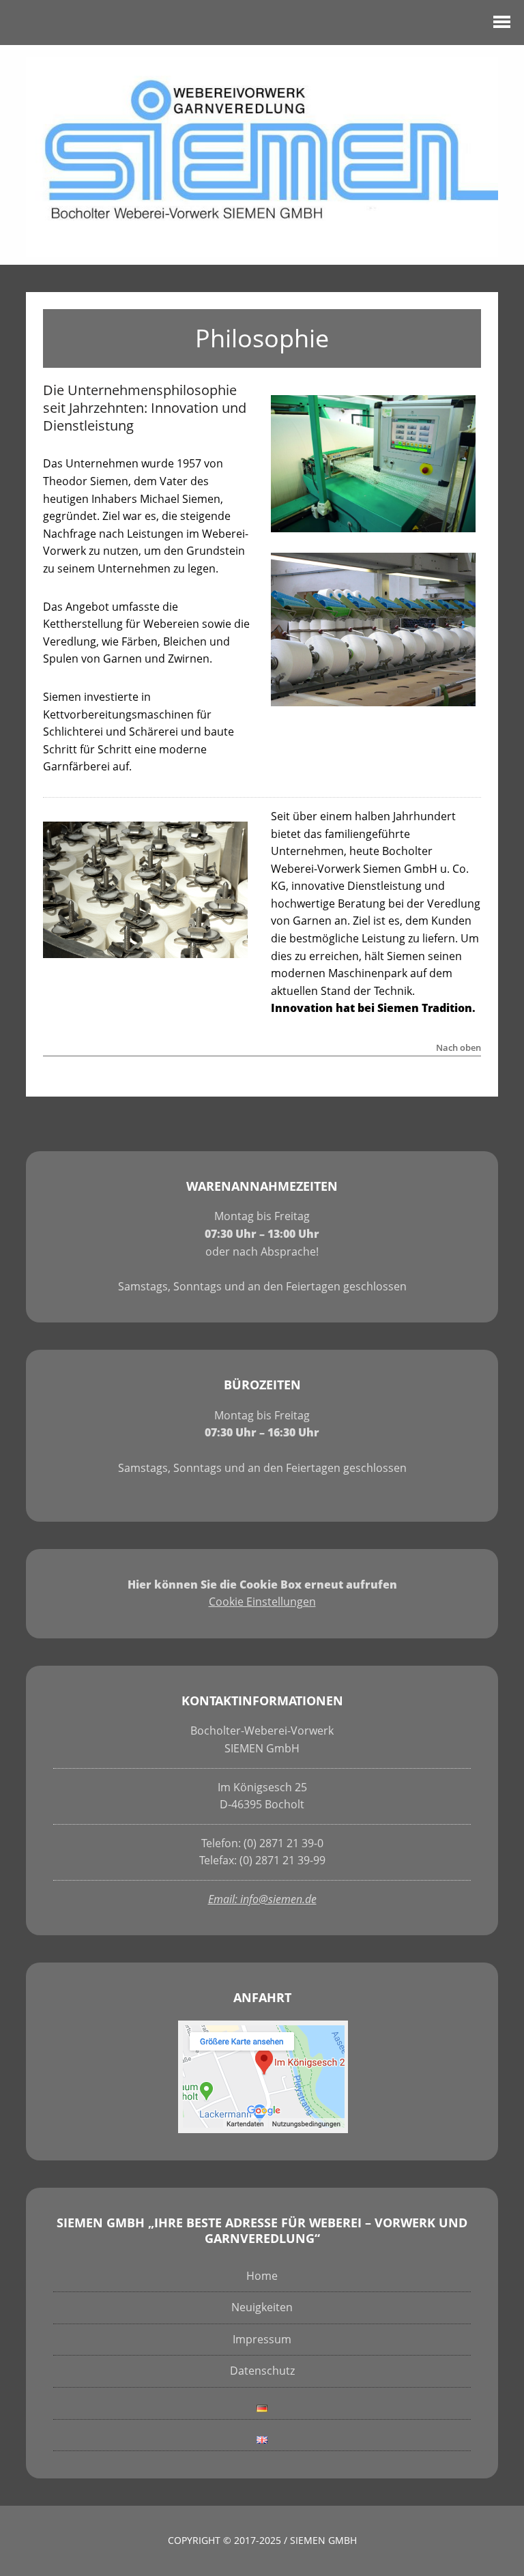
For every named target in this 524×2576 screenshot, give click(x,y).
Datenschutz (262, 2371)
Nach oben (458, 1048)
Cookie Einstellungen (262, 1602)
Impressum (262, 2339)
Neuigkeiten (262, 2307)
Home (262, 2276)
